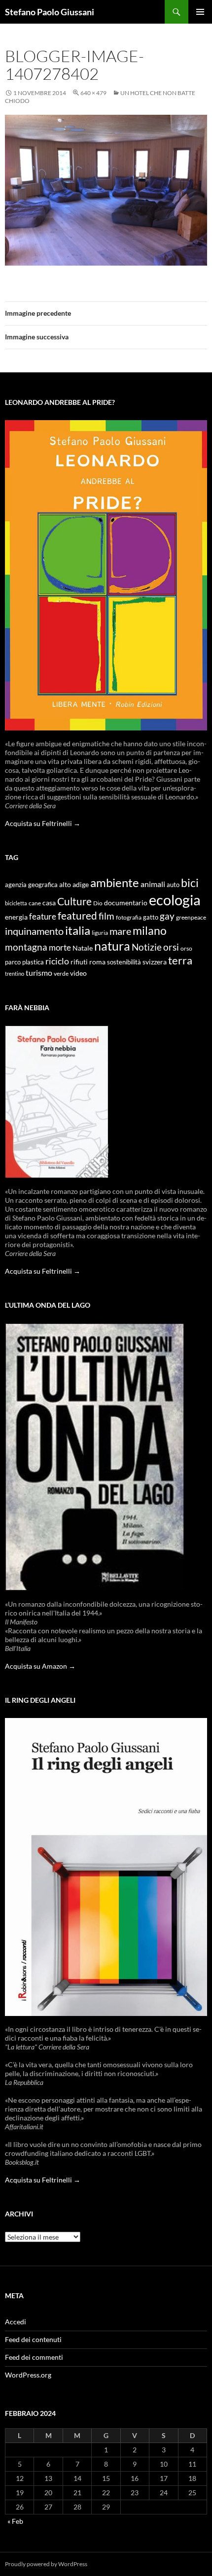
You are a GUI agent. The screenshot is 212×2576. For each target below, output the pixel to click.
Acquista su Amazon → (40, 1666)
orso (186, 948)
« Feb (15, 2521)
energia (16, 917)
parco (13, 962)
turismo (39, 973)
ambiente (115, 883)
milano (150, 930)
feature (43, 916)
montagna (26, 947)
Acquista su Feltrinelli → (43, 823)
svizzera (155, 962)
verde (61, 974)
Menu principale (200, 12)
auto (173, 885)
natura (112, 946)
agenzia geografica (31, 885)
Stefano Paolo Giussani (50, 12)
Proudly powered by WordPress (46, 2564)
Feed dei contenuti (33, 2339)
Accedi (16, 2322)
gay (167, 916)
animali (153, 884)
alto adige (74, 885)
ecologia (175, 900)
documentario (126, 903)
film (106, 916)
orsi (171, 947)
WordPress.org (28, 2375)
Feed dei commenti (34, 2357)
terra (180, 960)
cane (35, 903)
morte (60, 947)
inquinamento (34, 931)
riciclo (57, 961)
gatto (151, 917)
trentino (15, 974)
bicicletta (16, 903)
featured (77, 915)
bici (190, 883)
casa (49, 903)
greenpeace (191, 917)
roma (97, 962)
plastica (33, 962)
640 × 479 (93, 93)
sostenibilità (124, 962)
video (78, 973)
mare (120, 931)
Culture (74, 901)
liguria (100, 933)
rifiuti (79, 962)
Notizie (147, 947)
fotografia (129, 917)
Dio (98, 903)
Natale (83, 948)
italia (78, 930)
